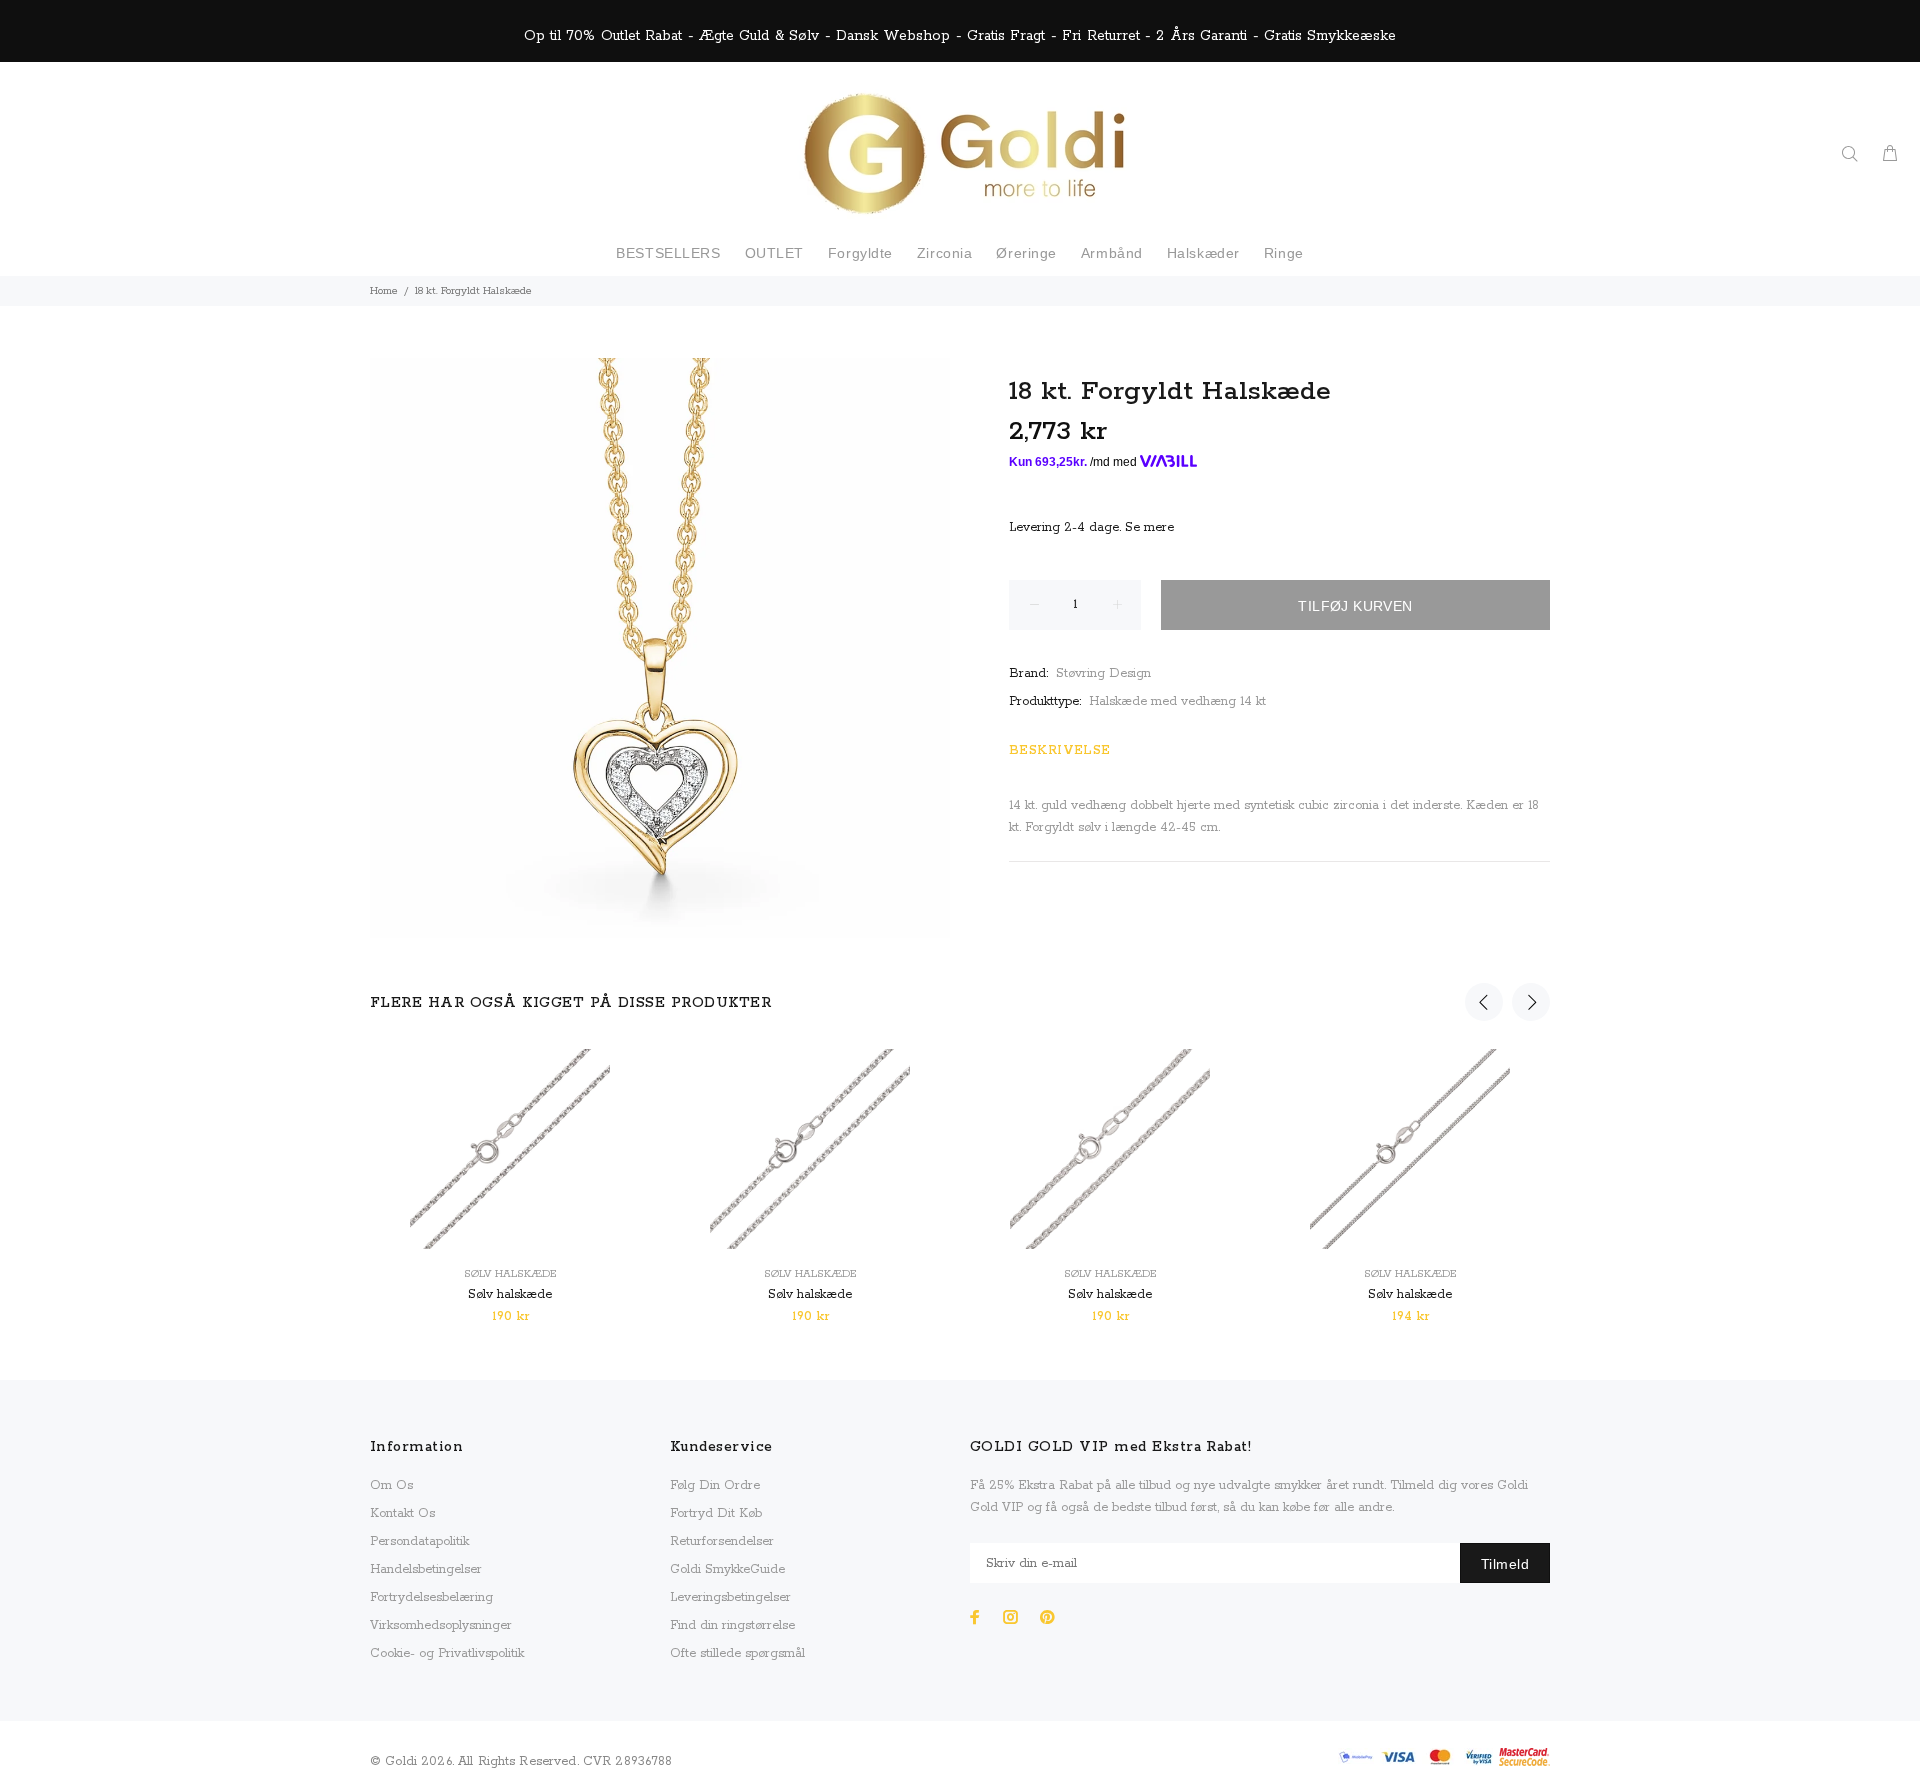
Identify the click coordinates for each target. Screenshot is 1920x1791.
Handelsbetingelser (426, 1569)
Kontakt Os (402, 1513)
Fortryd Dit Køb (716, 1513)
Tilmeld (1505, 1564)
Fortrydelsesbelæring (431, 1597)
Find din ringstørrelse (732, 1625)
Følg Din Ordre (715, 1485)
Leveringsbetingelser (730, 1597)
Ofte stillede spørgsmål (737, 1653)
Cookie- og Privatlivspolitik (447, 1653)
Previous (1484, 1002)
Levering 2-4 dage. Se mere (1091, 527)
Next (1531, 1002)
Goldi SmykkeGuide (727, 1569)
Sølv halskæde (510, 1274)
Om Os (391, 1485)
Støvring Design (1103, 673)
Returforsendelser (722, 1541)
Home (384, 291)
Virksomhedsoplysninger (441, 1625)
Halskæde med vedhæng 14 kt (1177, 701)
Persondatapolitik (419, 1541)
